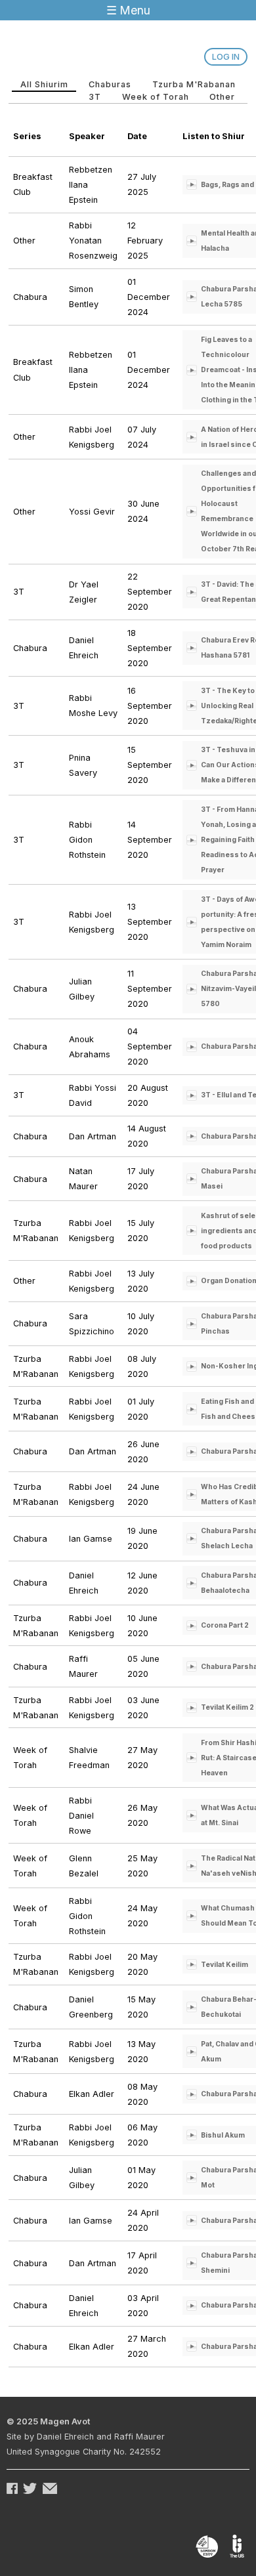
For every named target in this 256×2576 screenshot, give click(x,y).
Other (222, 97)
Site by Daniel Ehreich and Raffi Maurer (86, 2437)
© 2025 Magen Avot (48, 2421)
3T (95, 97)
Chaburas (110, 84)
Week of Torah (156, 97)
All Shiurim (49, 84)
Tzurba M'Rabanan (194, 84)
